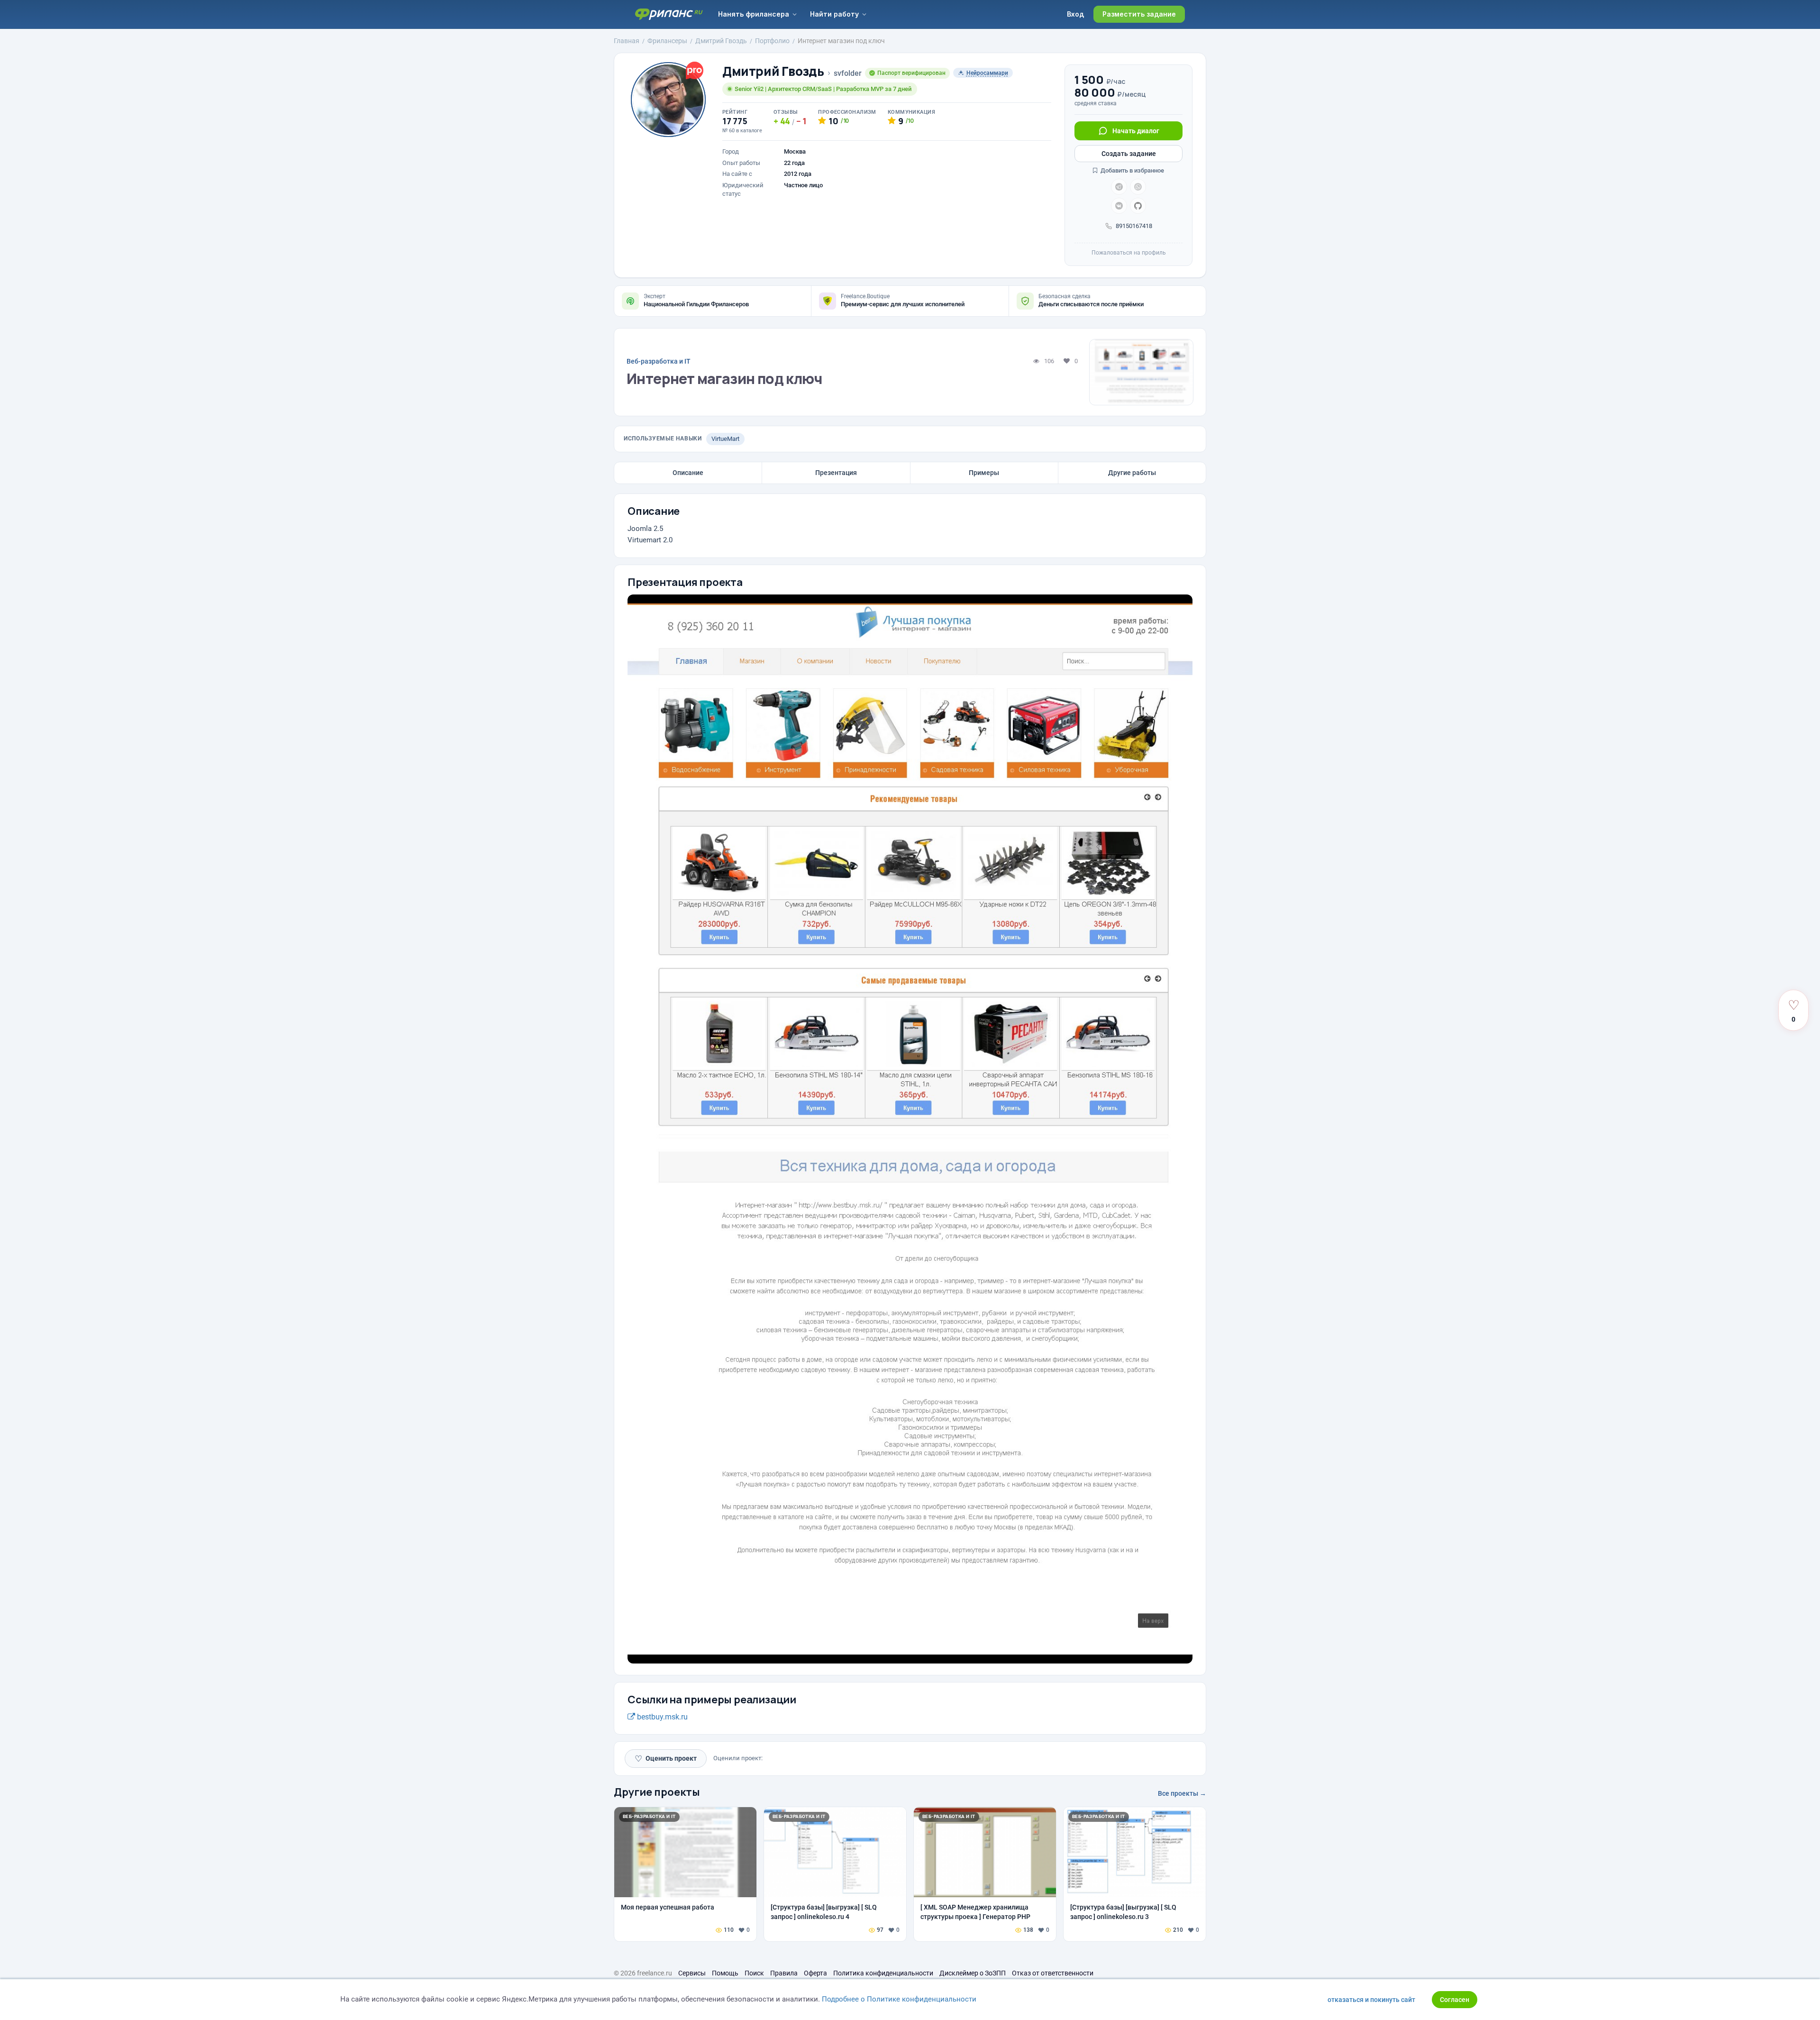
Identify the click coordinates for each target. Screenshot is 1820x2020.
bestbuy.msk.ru (661, 1717)
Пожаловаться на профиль (1129, 253)
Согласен (1455, 2000)
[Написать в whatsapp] (1138, 187)
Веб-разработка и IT (659, 361)
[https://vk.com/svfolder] (1119, 206)
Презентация (836, 473)
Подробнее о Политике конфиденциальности (899, 1999)
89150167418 (1134, 226)
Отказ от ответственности (1053, 1973)
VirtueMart (725, 439)
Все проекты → (1182, 1793)
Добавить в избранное (1132, 170)
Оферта (815, 1973)
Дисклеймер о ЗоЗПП (973, 1973)
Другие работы (1132, 473)
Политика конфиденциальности (883, 1973)
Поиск (754, 1973)
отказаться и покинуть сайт (1371, 2000)
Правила (784, 1973)
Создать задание (1129, 154)
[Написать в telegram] (1119, 187)
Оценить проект (666, 1759)
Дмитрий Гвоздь (773, 71)
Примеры (984, 473)
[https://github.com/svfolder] (1138, 206)
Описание (688, 473)
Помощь (725, 1973)
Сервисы (692, 1973)
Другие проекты (657, 1792)
